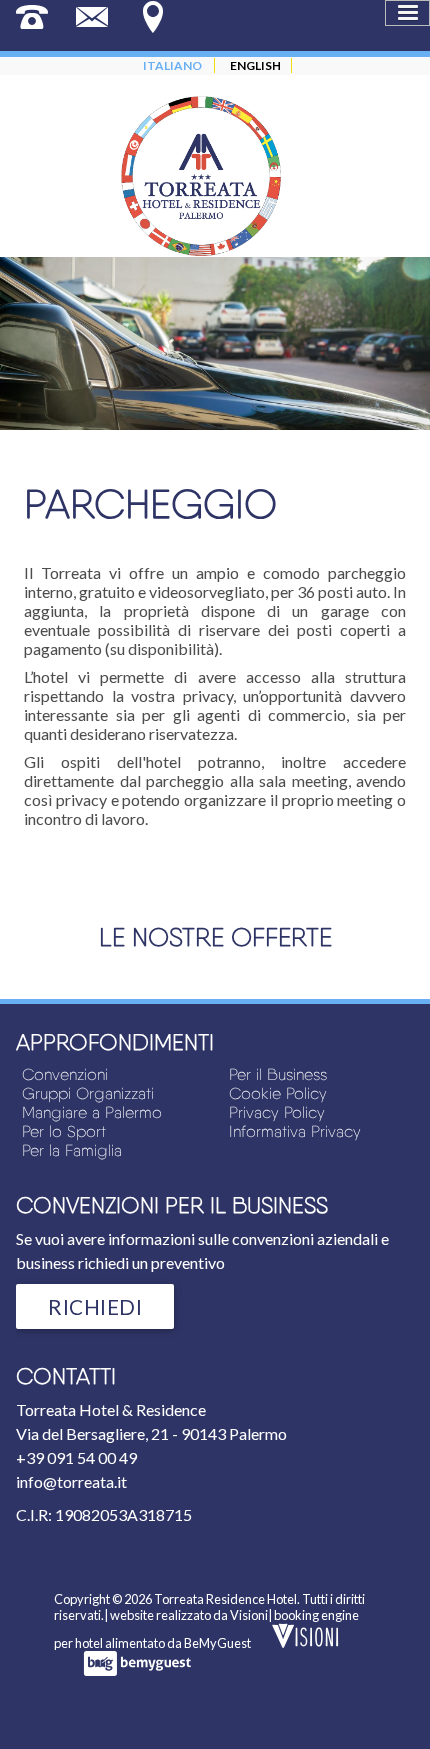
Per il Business (278, 1074)
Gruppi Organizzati (88, 1093)
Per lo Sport (64, 1131)
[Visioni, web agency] (305, 1643)
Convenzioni (65, 1074)
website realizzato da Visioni (189, 1615)
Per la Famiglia (72, 1150)
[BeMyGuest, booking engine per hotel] (137, 1671)
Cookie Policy (278, 1093)
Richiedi (95, 1306)
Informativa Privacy (295, 1131)
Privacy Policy (277, 1112)
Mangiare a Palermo (92, 1112)
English (255, 65)
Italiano (173, 65)
